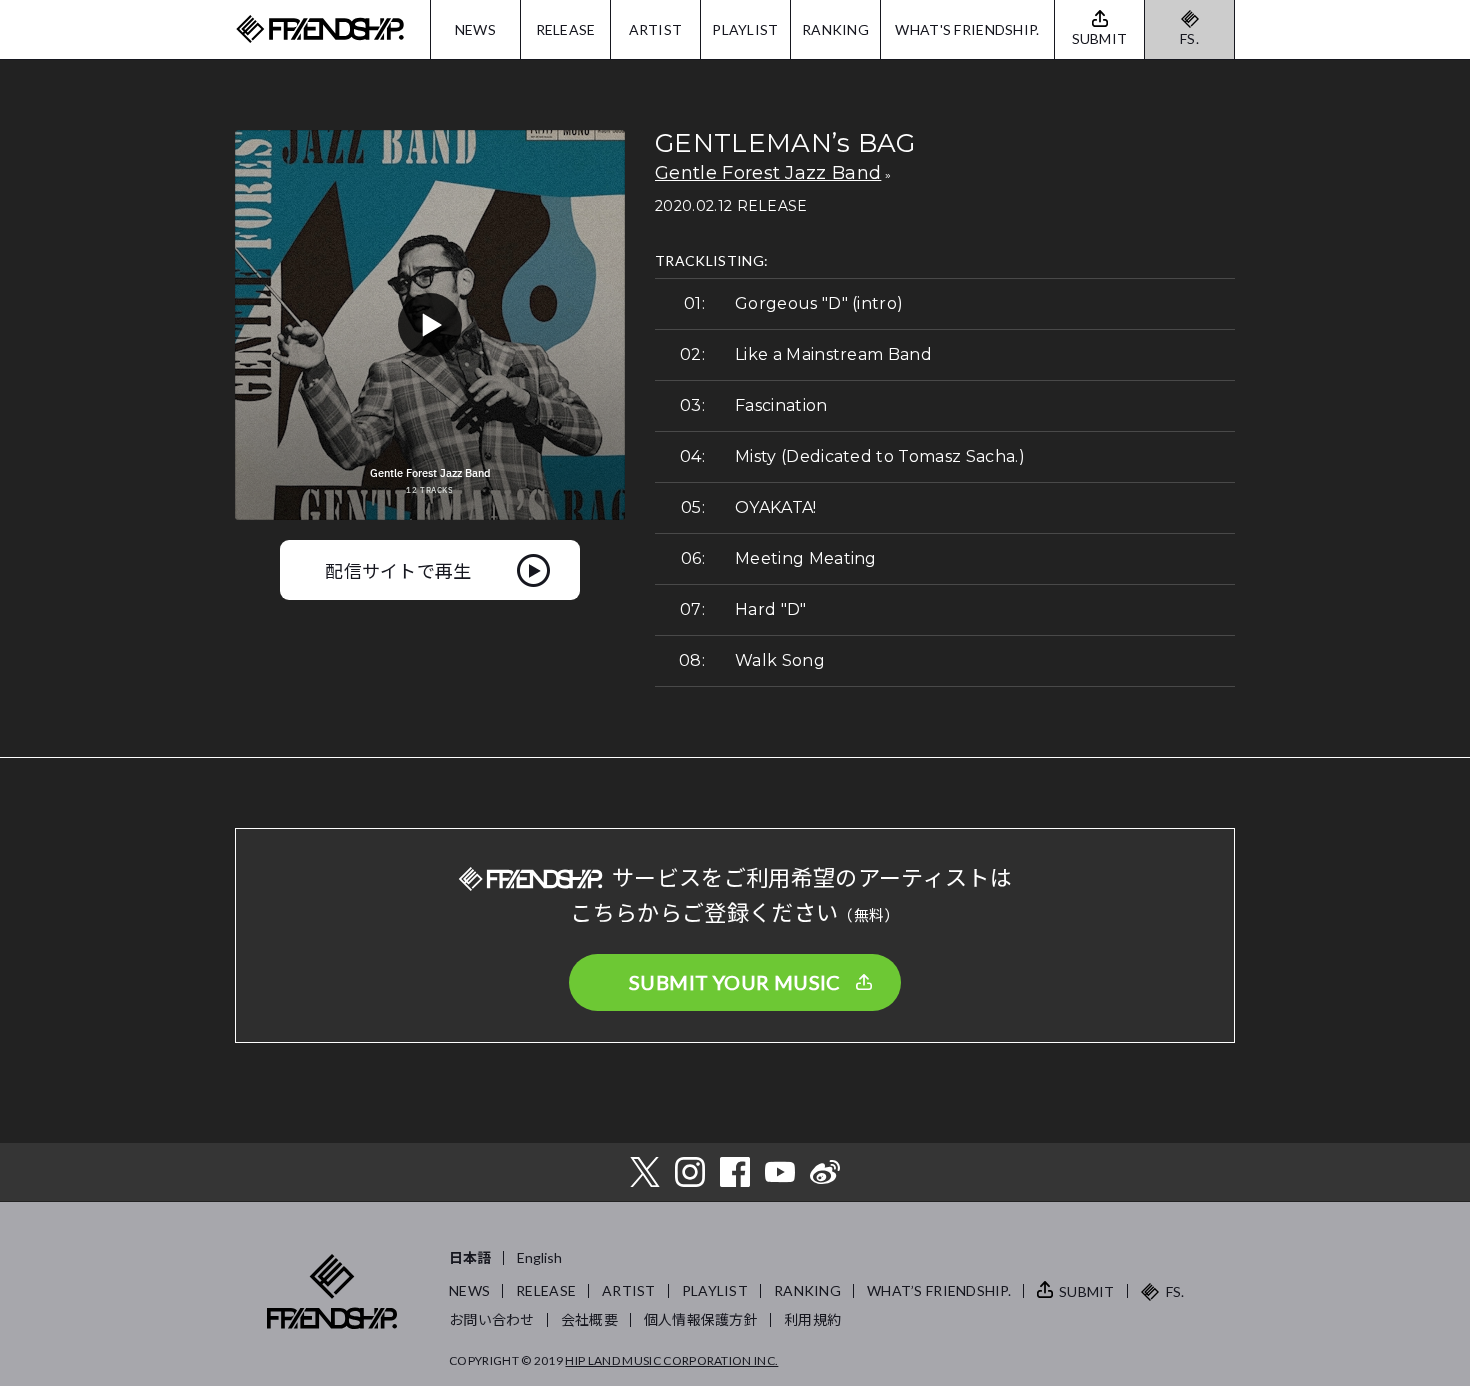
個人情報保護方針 (701, 1319)
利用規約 (812, 1319)
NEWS (475, 29)
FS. (1189, 38)
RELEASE (566, 29)
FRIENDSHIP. (320, 29)
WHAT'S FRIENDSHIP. (967, 29)
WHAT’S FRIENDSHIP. (939, 1290)
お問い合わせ (492, 1319)
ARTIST (656, 29)
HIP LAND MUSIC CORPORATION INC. (671, 1360)
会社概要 (589, 1319)
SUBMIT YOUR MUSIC (735, 982)
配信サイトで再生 (398, 570)
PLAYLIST (745, 29)
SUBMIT (1087, 1291)
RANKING (835, 29)
